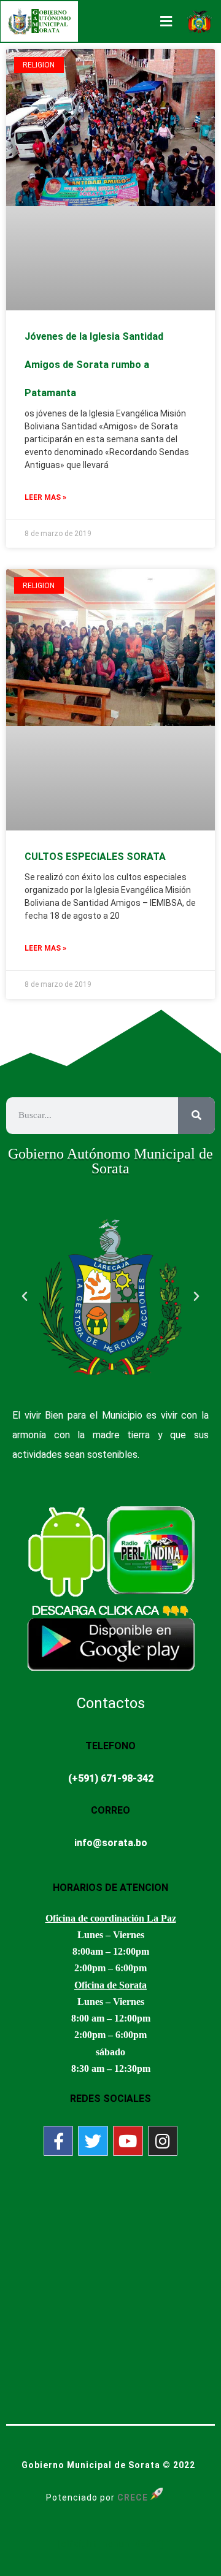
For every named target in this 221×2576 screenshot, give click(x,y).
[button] (25, 1297)
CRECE (133, 2497)
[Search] (196, 1116)
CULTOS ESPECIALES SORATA (95, 857)
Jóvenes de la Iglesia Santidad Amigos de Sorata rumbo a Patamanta (94, 365)
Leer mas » (45, 497)
